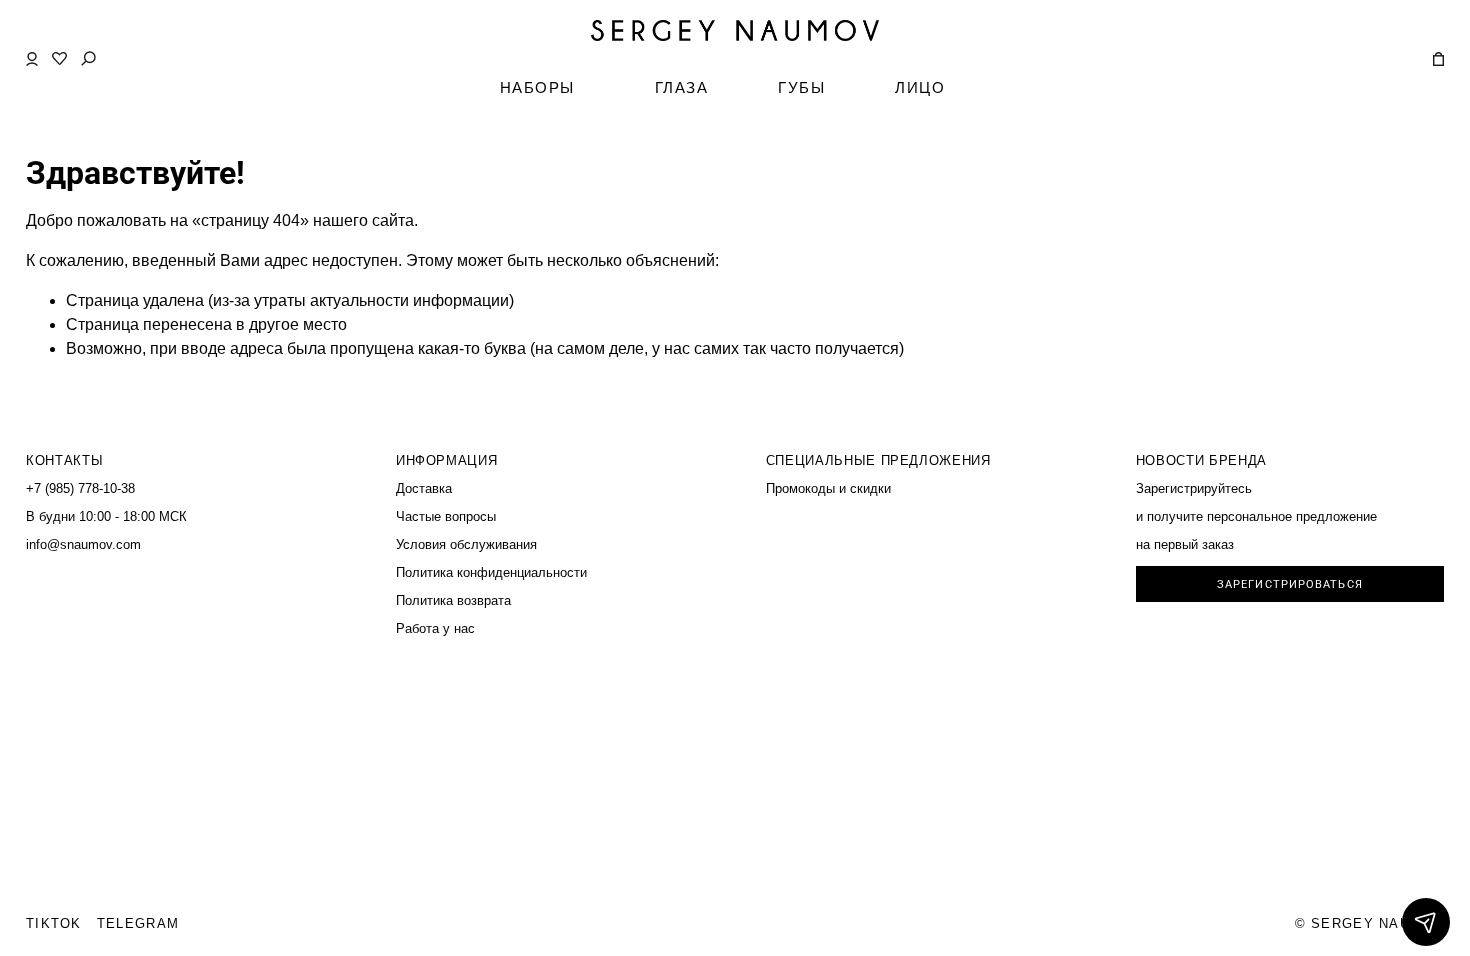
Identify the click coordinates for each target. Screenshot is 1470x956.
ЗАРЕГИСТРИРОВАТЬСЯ (1290, 584)
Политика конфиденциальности (491, 572)
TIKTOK (54, 923)
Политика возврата (453, 600)
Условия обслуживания (466, 544)
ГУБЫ (801, 87)
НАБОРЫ (537, 87)
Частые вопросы (446, 516)
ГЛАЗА (682, 87)
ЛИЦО (920, 87)
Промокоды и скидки (828, 488)
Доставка (424, 488)
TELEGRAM (138, 923)
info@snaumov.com (83, 544)
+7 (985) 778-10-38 (80, 488)
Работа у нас (435, 628)
